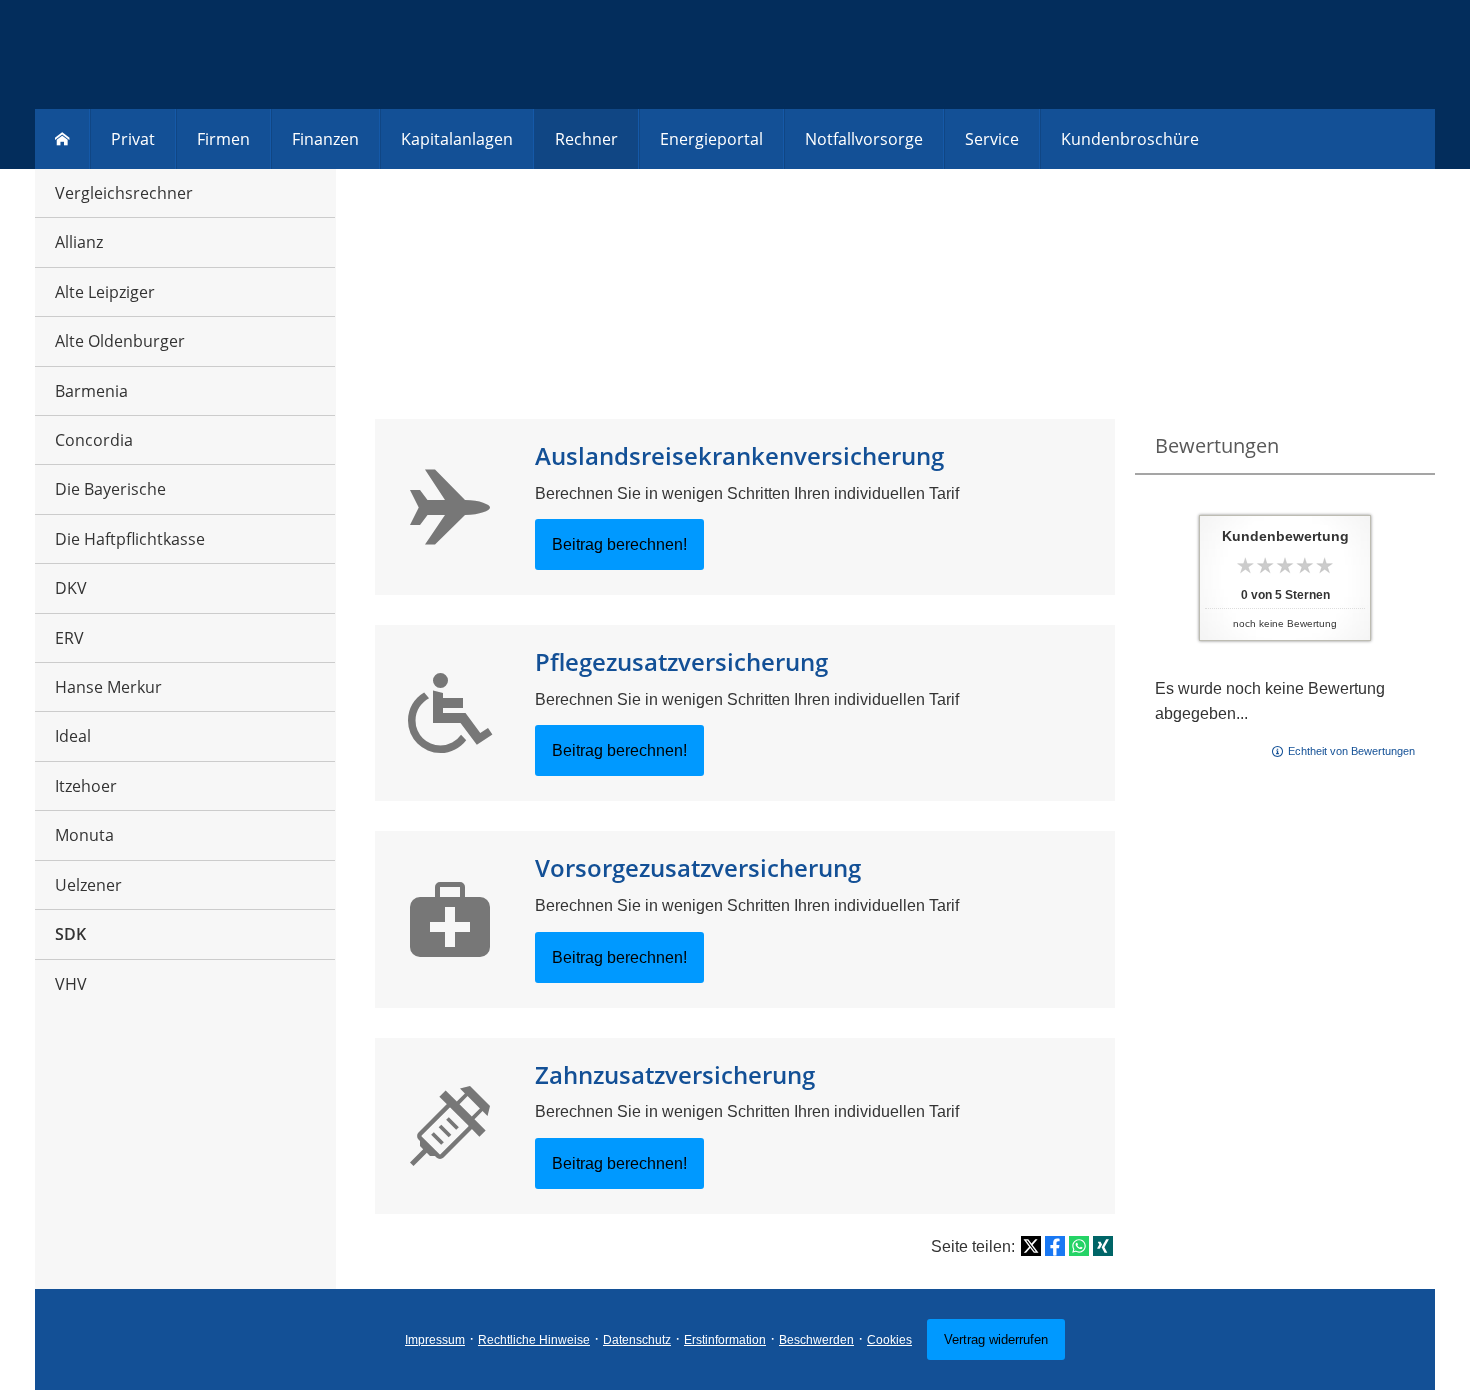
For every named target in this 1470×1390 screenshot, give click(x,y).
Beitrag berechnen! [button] (619, 544)
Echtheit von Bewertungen (1351, 751)
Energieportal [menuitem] (711, 139)
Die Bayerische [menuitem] (110, 489)
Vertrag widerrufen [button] (996, 1339)
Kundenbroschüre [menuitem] (1130, 139)
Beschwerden (816, 1340)
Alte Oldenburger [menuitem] (120, 341)
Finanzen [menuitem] (325, 139)
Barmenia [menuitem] (91, 391)
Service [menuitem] (992, 139)
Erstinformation (725, 1340)
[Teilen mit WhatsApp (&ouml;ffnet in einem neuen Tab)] (1079, 1246)
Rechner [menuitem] (586, 139)
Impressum (435, 1340)
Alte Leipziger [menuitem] (105, 292)
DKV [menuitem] (71, 588)
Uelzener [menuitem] (88, 885)
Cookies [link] (889, 1340)
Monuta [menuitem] (84, 835)
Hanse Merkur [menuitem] (108, 687)
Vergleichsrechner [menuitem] (124, 193)
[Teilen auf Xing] (1103, 1246)
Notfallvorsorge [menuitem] (864, 139)
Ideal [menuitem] (73, 736)
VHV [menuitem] (71, 984)
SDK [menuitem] (70, 934)
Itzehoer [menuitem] (86, 786)
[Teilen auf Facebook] (1055, 1246)
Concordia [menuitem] (94, 440)
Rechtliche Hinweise (534, 1340)
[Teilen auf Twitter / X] (1031, 1246)
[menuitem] (62, 139)
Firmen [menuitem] (223, 139)
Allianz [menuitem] (79, 242)
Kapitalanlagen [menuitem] (457, 139)
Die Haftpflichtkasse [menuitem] (130, 539)
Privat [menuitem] (133, 139)
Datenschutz (637, 1340)
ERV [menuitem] (69, 638)
